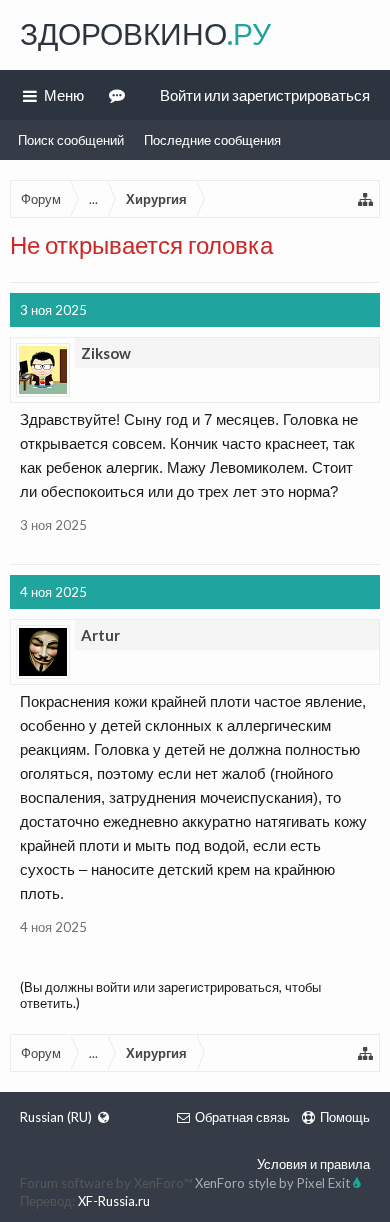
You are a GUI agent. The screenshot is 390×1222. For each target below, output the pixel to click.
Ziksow (106, 353)
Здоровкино (145, 33)
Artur (100, 635)
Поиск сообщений (71, 140)
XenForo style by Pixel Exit (274, 1183)
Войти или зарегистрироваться (265, 95)
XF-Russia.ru (114, 1201)
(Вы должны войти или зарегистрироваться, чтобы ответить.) (170, 995)
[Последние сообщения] (120, 95)
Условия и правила (313, 1164)
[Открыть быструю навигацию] (366, 199)
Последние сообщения (212, 140)
